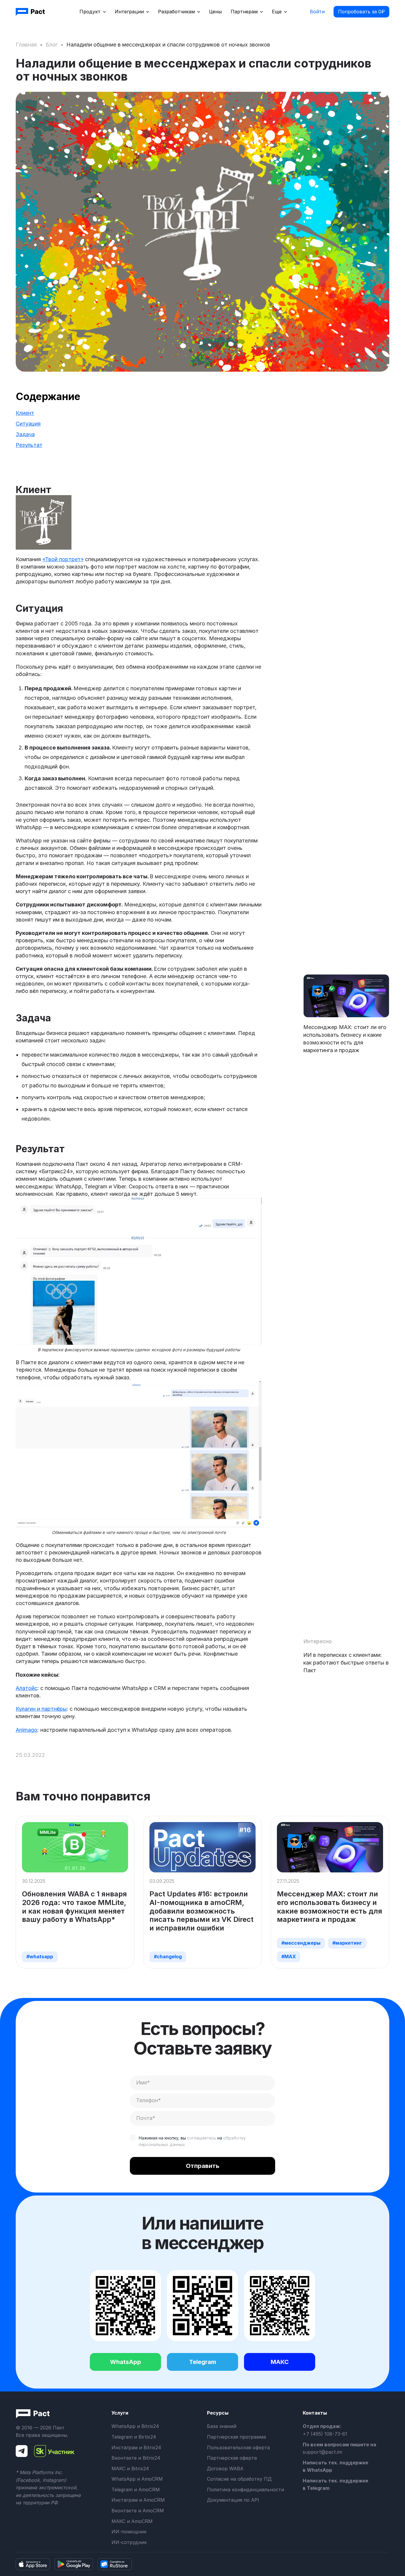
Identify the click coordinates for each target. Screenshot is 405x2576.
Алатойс (27, 1688)
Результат (29, 445)
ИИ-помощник (129, 2532)
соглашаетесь (202, 2138)
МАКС (280, 2362)
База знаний (222, 2426)
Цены (215, 12)
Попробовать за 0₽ (361, 12)
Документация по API (233, 2500)
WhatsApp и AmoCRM (137, 2479)
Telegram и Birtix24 (134, 2437)
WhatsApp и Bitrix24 (135, 2426)
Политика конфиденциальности (245, 2490)
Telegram (203, 2362)
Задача (25, 434)
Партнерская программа (236, 2437)
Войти (317, 12)
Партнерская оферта (232, 2458)
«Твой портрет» (63, 559)
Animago (27, 1730)
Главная (26, 45)
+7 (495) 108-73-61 (325, 2434)
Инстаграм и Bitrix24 (136, 2447)
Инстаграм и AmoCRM (138, 2500)
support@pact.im (322, 2452)
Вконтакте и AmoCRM (138, 2511)
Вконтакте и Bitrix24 (136, 2458)
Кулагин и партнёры (41, 1709)
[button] (93, 12)
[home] (31, 12)
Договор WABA (225, 2469)
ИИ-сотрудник (129, 2542)
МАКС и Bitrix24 (130, 2469)
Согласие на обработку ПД (239, 2479)
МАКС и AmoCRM (132, 2521)
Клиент (25, 413)
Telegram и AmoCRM (136, 2490)
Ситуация (28, 424)
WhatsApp (126, 2362)
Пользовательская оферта (238, 2447)
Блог (52, 45)
